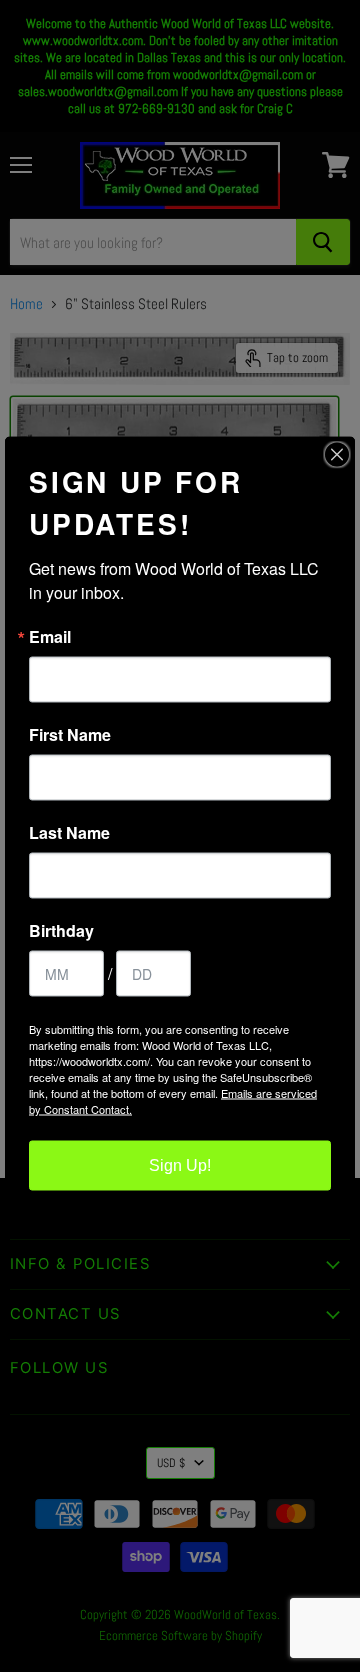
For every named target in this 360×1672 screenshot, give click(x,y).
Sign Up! (180, 1165)
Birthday (61, 931)
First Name (70, 735)
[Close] (337, 455)
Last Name (69, 833)
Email (50, 637)
